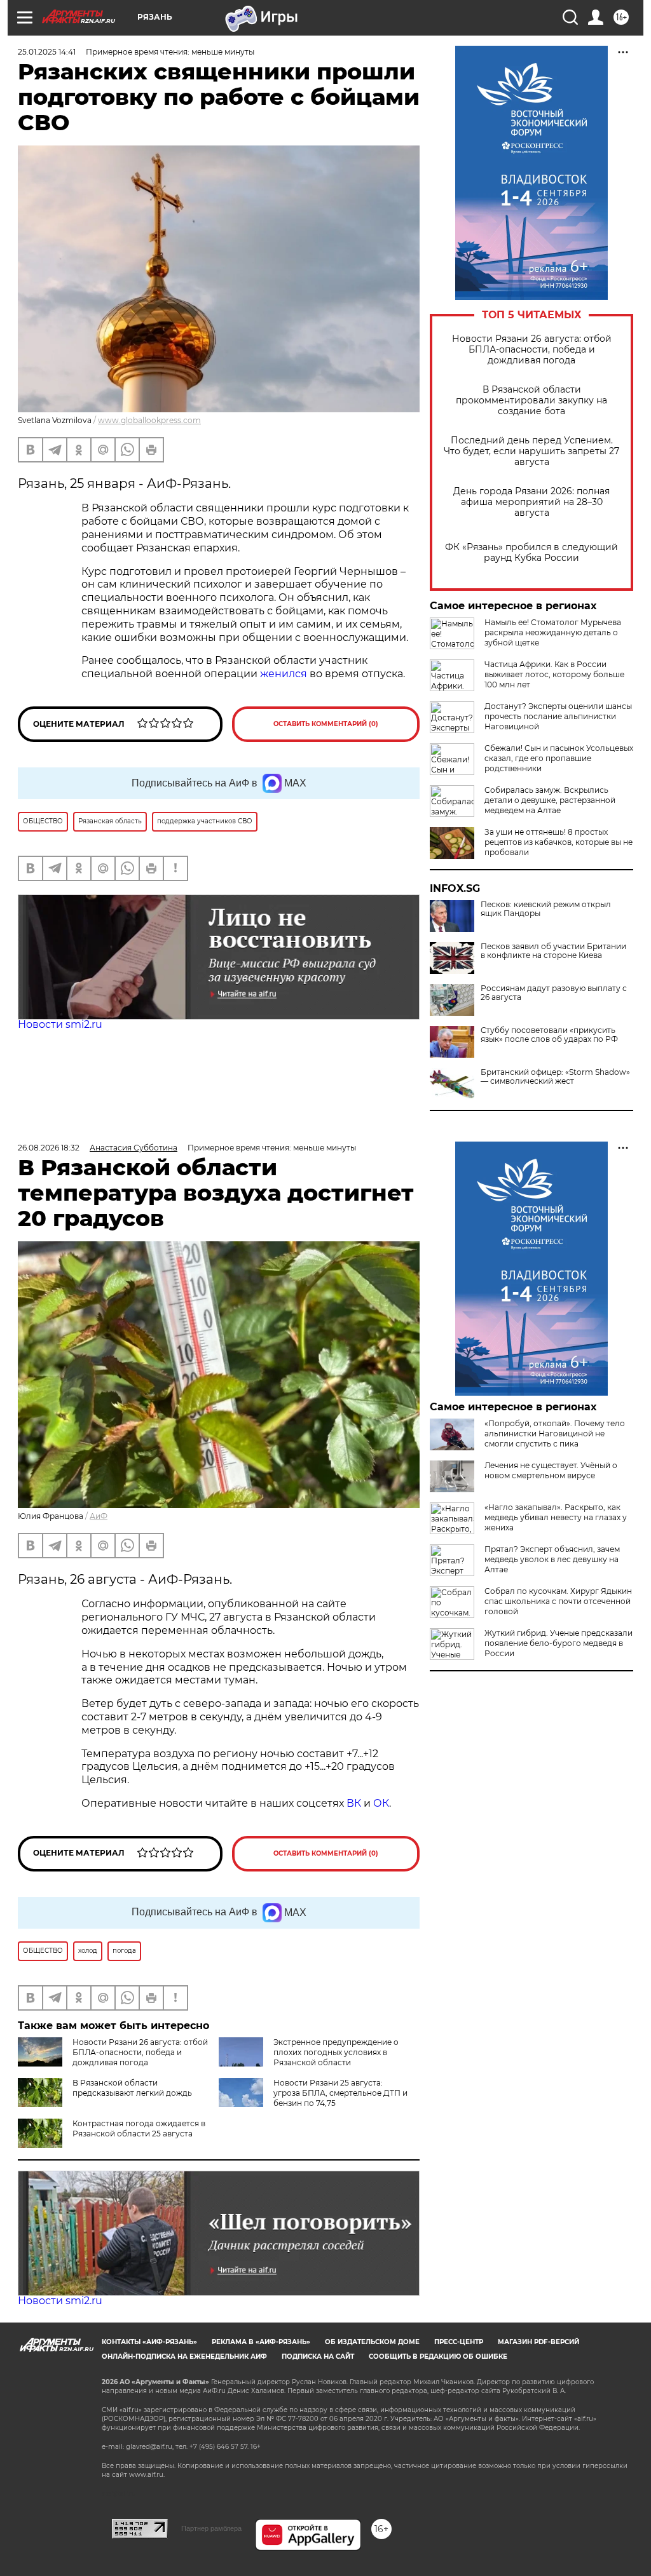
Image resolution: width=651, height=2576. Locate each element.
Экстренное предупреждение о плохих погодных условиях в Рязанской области (336, 2052)
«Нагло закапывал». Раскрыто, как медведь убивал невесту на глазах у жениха (556, 1517)
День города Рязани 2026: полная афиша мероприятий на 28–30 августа (531, 502)
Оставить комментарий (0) (326, 724)
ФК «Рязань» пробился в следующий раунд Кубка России (531, 553)
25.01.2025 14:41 (47, 52)
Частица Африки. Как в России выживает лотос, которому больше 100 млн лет (554, 674)
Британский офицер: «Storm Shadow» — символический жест (555, 1077)
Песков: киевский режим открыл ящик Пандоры (546, 909)
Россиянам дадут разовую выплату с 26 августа (554, 993)
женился (285, 674)
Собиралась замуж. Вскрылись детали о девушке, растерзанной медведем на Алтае (550, 800)
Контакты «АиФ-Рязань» (149, 2342)
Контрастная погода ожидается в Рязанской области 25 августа (139, 2128)
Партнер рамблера (211, 2528)
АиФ (99, 1516)
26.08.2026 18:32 (49, 1148)
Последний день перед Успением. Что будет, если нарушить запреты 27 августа (531, 451)
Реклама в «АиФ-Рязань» (261, 2342)
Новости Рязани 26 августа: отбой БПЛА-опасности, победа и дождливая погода (532, 350)
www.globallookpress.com (149, 420)
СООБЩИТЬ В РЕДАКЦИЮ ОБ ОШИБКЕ (438, 2357)
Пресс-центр (459, 2342)
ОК (381, 1803)
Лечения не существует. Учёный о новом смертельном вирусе (551, 1470)
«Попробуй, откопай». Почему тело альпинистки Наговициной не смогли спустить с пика (555, 1433)
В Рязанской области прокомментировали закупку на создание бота (531, 401)
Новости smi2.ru (60, 1024)
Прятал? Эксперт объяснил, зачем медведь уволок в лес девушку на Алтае (552, 1559)
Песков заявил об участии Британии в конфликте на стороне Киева (553, 951)
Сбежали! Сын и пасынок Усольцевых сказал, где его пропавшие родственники (559, 758)
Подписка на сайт (318, 2357)
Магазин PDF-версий (538, 2342)
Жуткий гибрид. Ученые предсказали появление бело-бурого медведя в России (558, 1643)
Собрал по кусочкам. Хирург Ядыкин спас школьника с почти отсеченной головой (558, 1601)
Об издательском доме (372, 2342)
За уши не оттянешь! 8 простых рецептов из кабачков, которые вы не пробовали (558, 842)
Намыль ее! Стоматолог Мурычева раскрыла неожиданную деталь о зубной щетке (553, 632)
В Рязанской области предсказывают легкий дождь (132, 2088)
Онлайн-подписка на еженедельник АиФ (184, 2357)
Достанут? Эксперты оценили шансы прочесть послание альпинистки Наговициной (558, 716)
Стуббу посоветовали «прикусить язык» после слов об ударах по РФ (549, 1035)
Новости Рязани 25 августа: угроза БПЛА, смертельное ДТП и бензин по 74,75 (340, 2093)
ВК (354, 1803)
